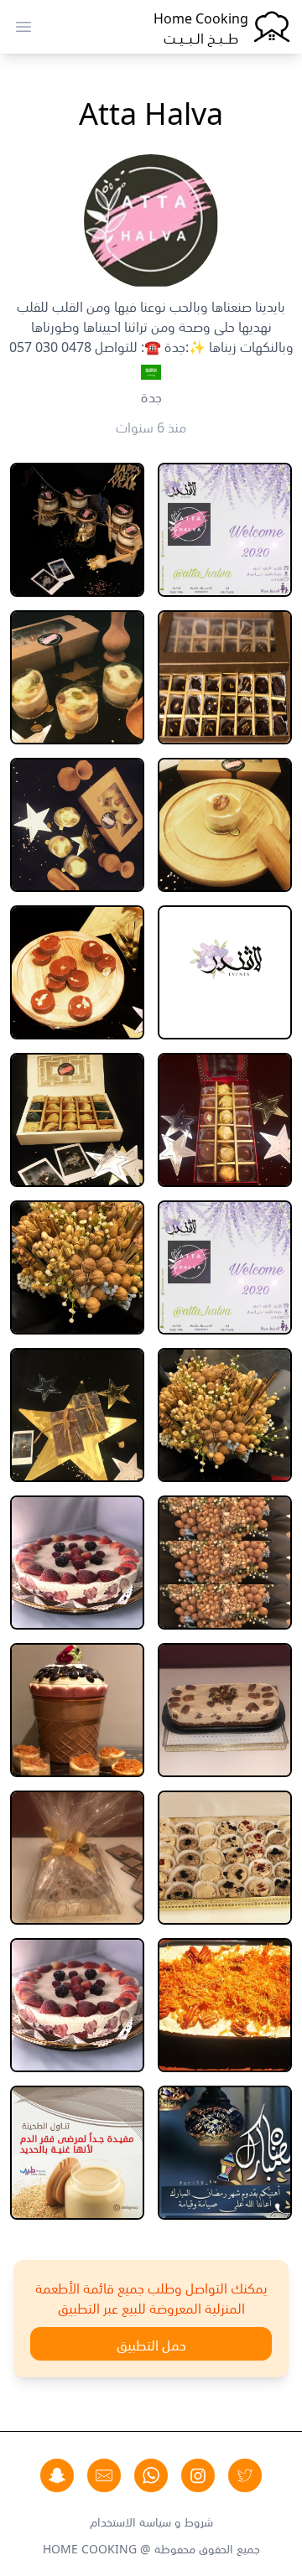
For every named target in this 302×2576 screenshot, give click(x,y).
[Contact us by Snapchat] (57, 2475)
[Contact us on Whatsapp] (151, 2475)
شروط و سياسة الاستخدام (151, 2521)
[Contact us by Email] (104, 2475)
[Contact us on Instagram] (198, 2475)
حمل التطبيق (151, 2344)
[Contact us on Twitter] (245, 2475)
